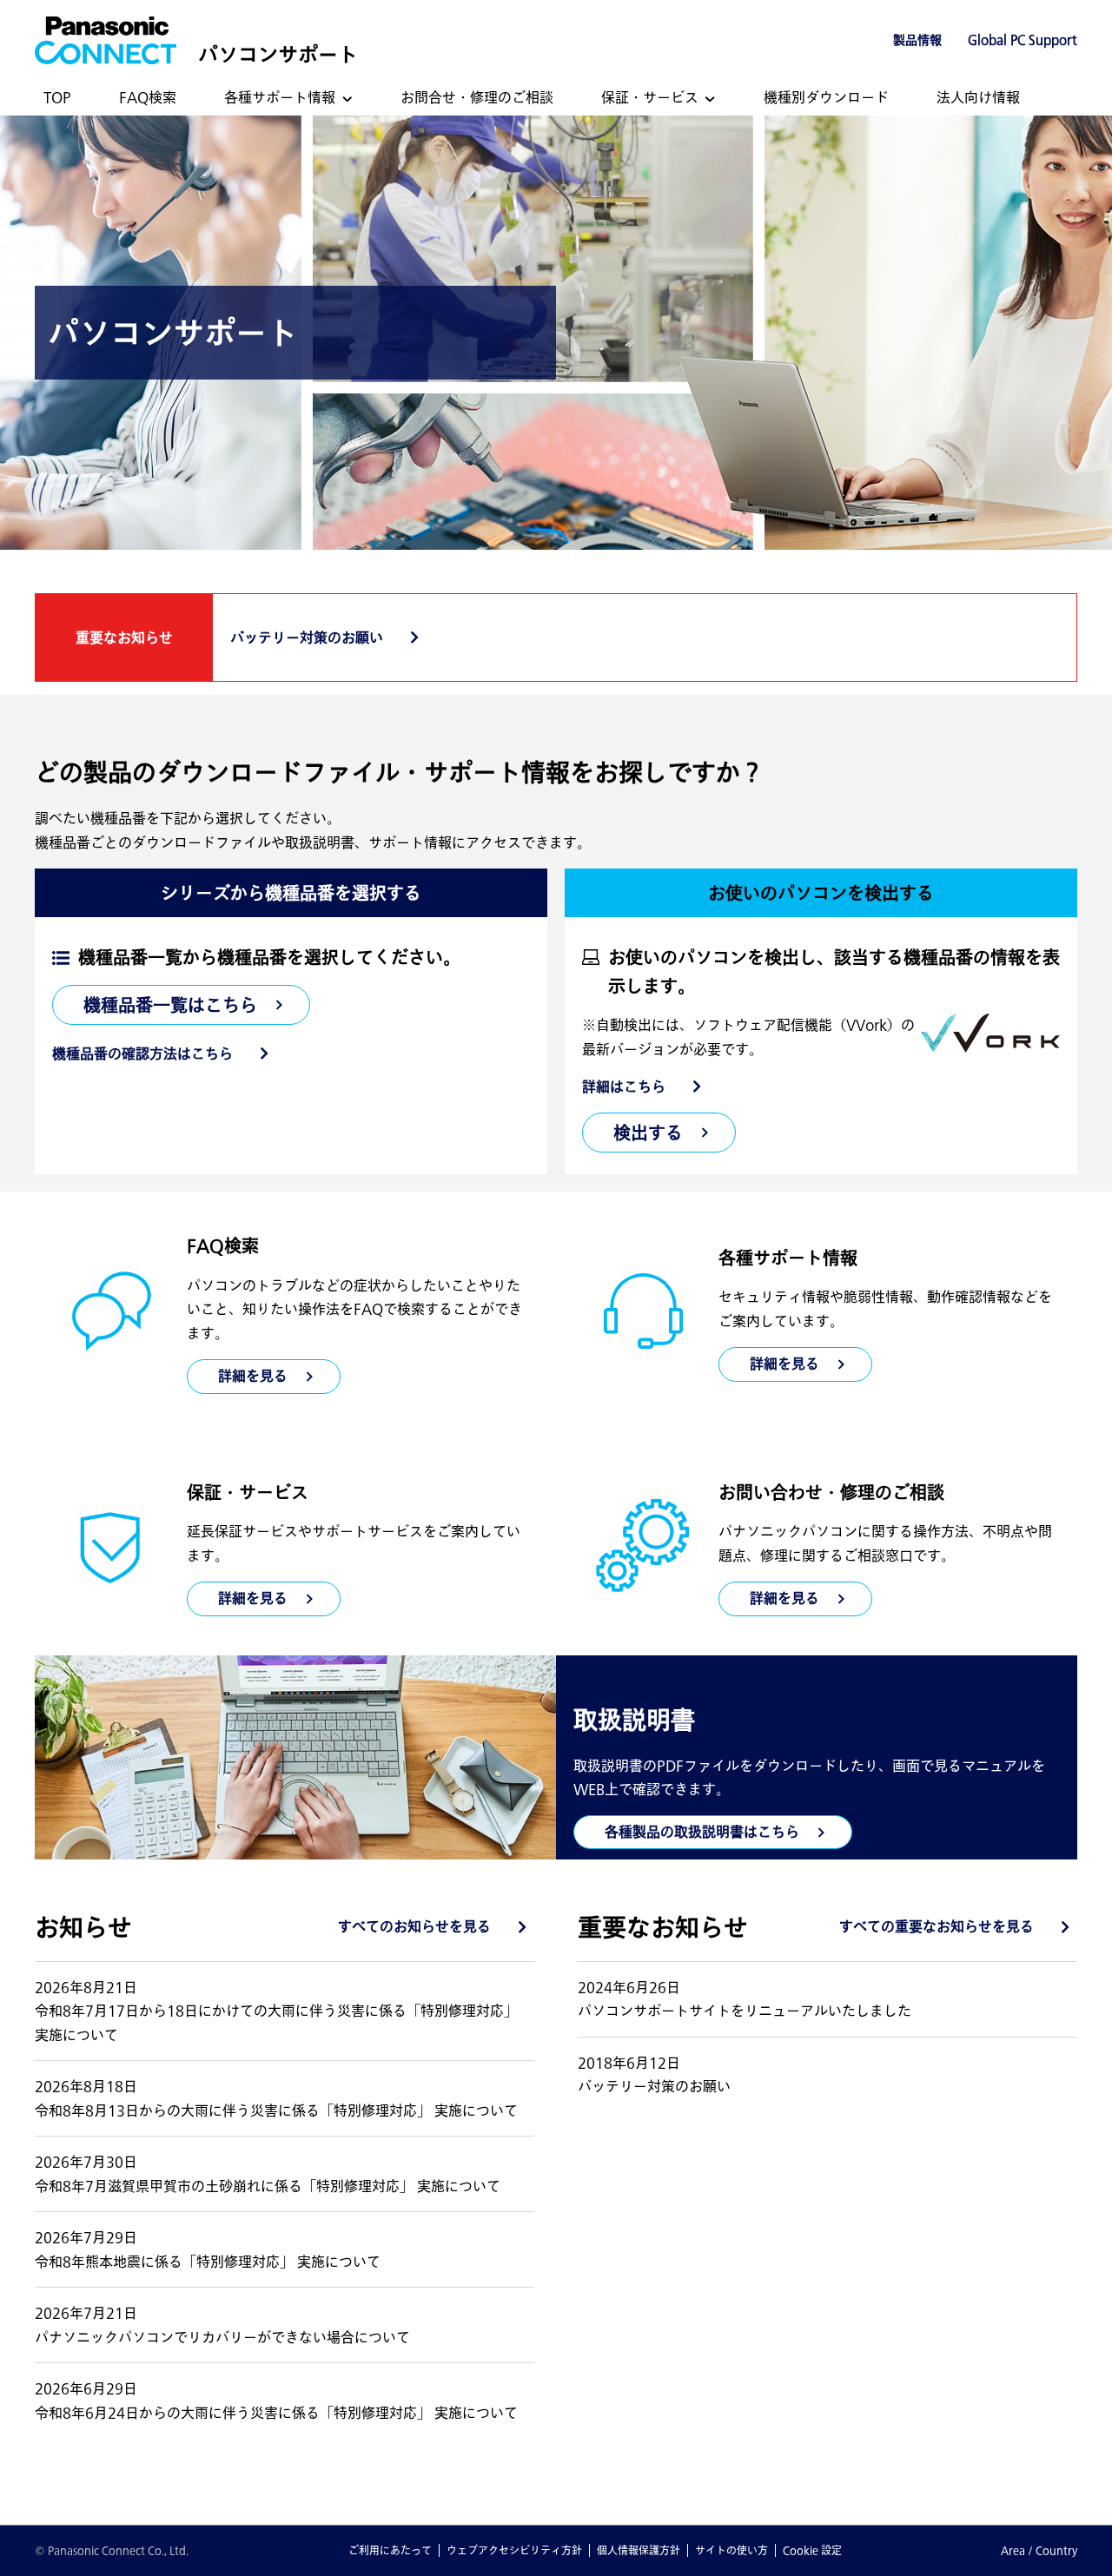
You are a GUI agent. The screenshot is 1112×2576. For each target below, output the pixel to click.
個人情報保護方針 (639, 2550)
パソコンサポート (278, 54)
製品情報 (917, 40)
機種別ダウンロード (826, 97)
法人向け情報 (978, 97)
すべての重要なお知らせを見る (937, 1926)
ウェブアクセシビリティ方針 (514, 2550)
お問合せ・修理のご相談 (477, 97)
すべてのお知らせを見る (414, 1926)
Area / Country (1039, 2550)
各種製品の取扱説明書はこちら (702, 1832)
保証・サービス (650, 97)
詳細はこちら (624, 1087)
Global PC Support (1023, 40)
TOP (57, 97)
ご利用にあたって (390, 2550)
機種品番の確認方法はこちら (142, 1054)
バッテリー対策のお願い (307, 637)
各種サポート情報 (280, 97)
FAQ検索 (148, 97)
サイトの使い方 (731, 2550)
